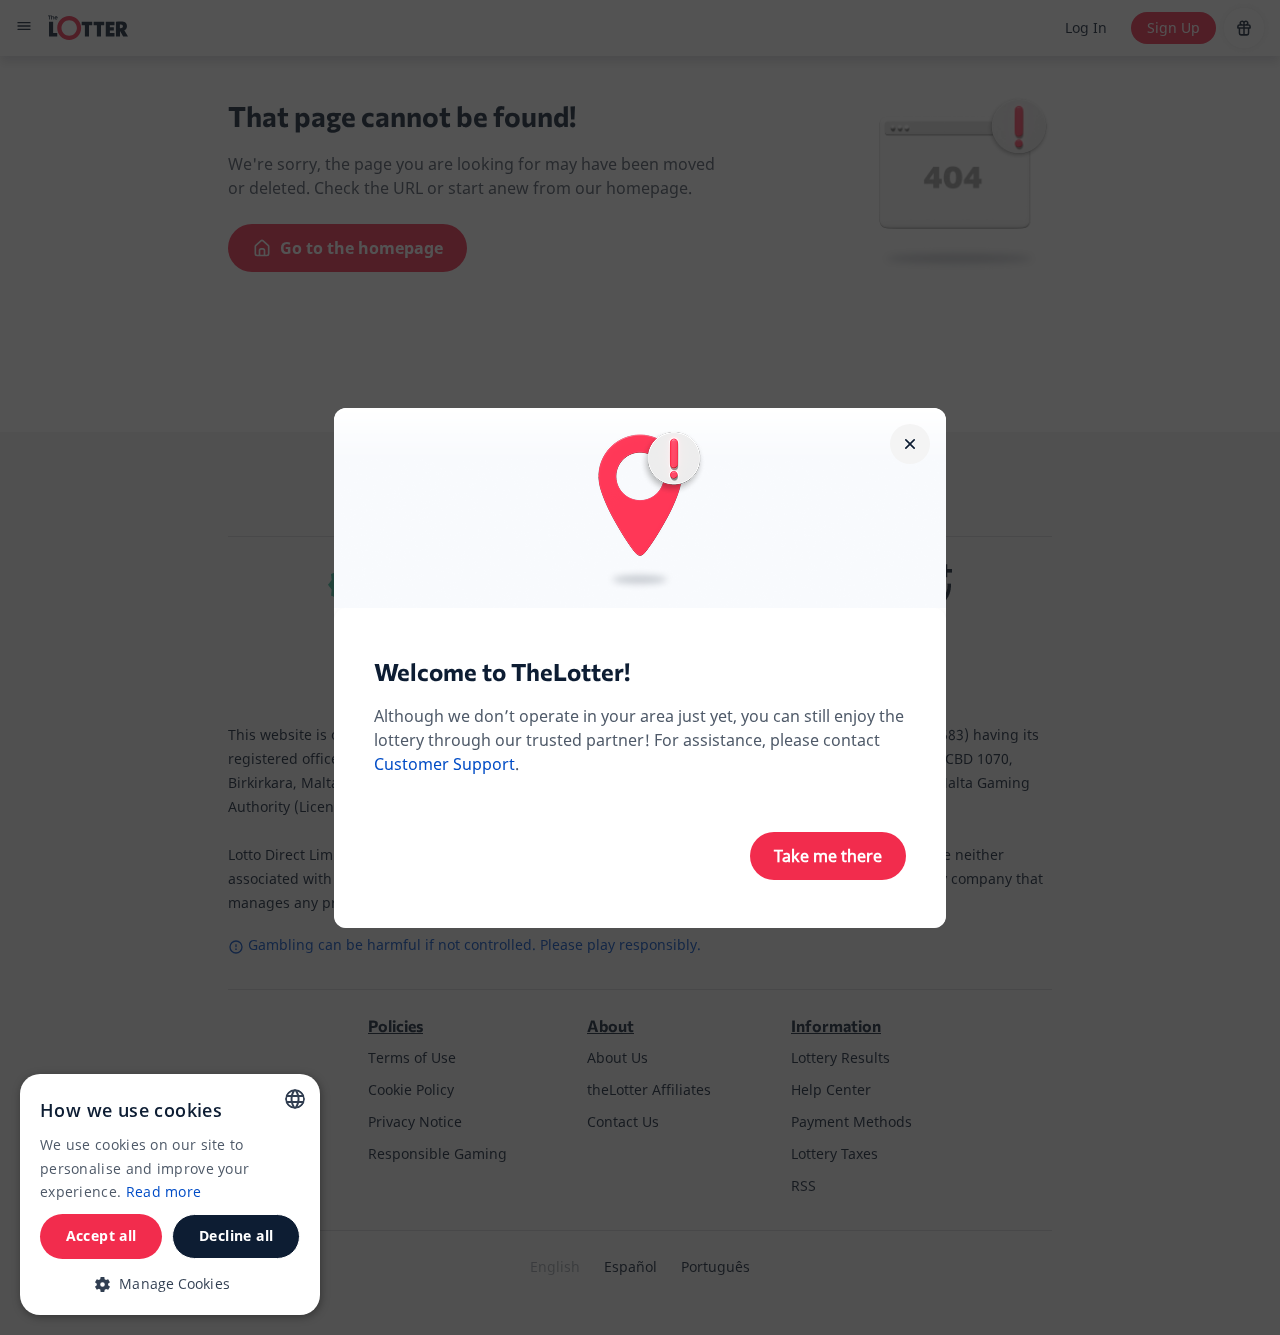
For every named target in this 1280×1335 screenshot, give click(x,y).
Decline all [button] (236, 1235)
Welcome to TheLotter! (502, 671)
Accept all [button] (101, 1235)
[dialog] (170, 1194)
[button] (170, 1283)
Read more (164, 1191)
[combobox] (295, 1099)
